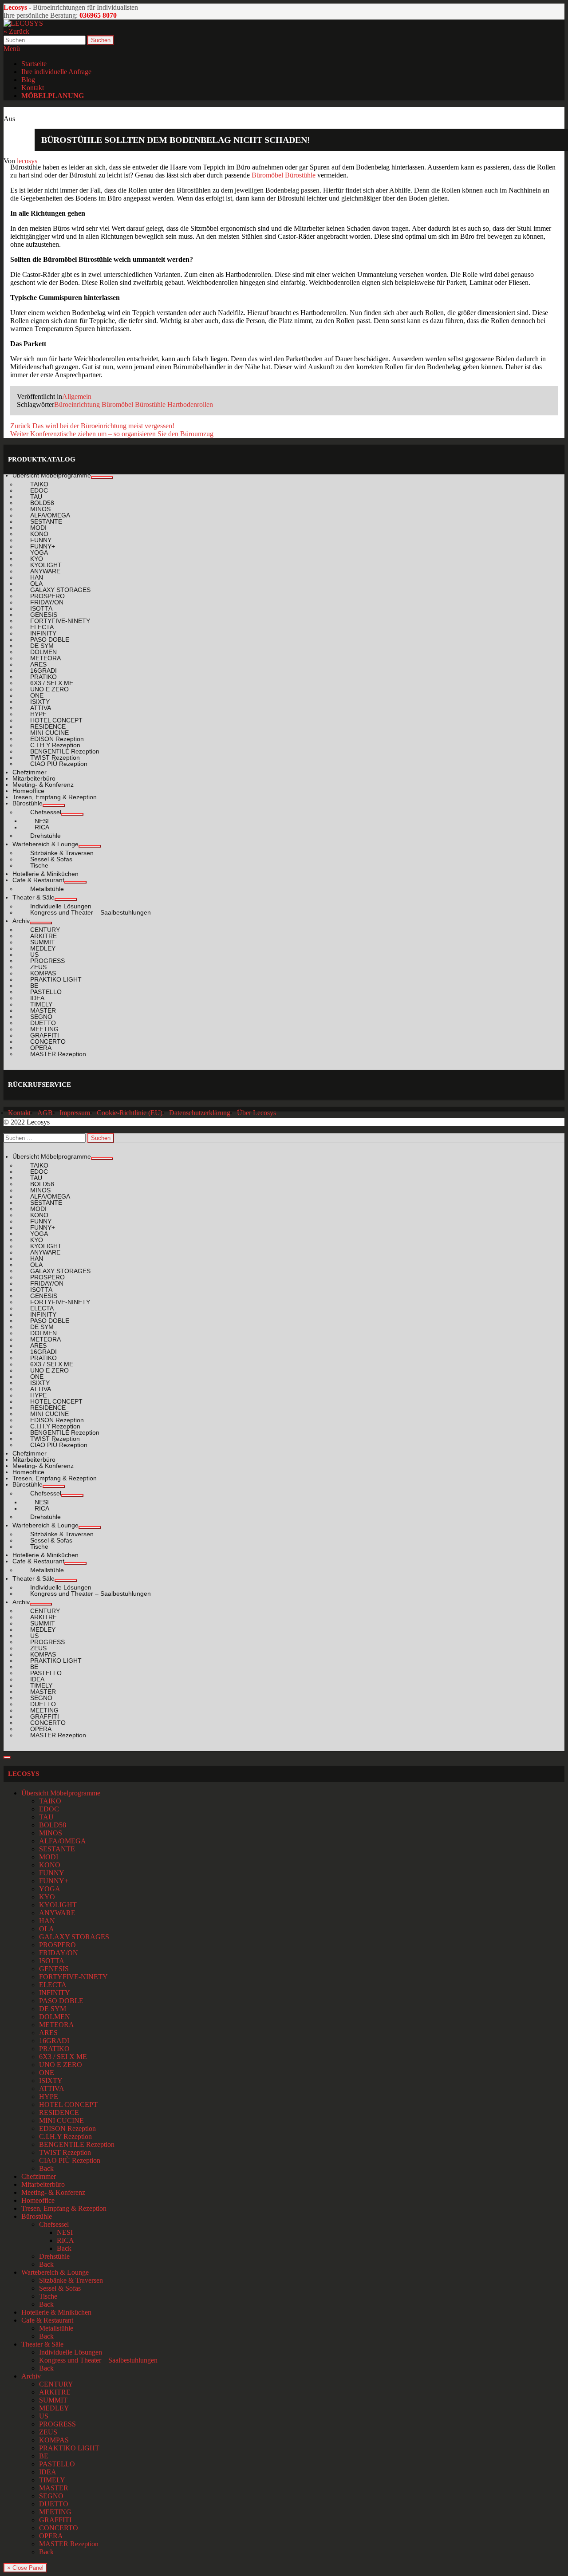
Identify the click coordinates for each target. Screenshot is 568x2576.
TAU (46, 1817)
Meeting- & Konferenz (53, 2192)
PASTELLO (57, 2464)
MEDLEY (54, 2408)
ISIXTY (51, 2081)
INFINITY (55, 1993)
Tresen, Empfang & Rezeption (64, 2208)
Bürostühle (37, 2216)
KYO (47, 1897)
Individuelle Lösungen (71, 2352)
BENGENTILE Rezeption (77, 2144)
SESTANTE (57, 1849)
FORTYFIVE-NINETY (73, 1977)
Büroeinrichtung (77, 404)
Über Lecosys (256, 1113)
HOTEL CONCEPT (68, 2105)
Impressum (75, 1113)
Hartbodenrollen (190, 404)
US (44, 2416)
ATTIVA (52, 2089)
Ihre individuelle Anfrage (56, 72)
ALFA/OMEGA (63, 1841)
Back (46, 2168)
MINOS (51, 1833)
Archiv (31, 2376)
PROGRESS (57, 2424)
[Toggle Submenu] (102, 477)
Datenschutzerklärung (200, 1113)
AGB (45, 1113)
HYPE (49, 2097)
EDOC (49, 1809)
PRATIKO (54, 2049)
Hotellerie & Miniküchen (56, 2312)
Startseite (34, 64)
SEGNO (51, 2496)
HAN (47, 1921)
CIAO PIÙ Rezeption (70, 2160)
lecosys (27, 161)
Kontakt (33, 88)
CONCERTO (59, 2528)
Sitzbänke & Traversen (71, 2280)
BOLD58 (53, 1825)
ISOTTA (52, 1961)
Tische (48, 2296)
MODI (49, 1857)
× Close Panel (25, 2568)
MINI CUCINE (61, 2120)
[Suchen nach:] (45, 40)
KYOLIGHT (58, 1905)
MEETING (55, 2512)
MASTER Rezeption (69, 2544)
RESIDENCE (59, 2112)
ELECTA (53, 1985)
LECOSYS (24, 1774)
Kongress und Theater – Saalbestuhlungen (98, 2360)
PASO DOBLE (61, 2001)
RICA (65, 2240)
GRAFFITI (55, 2520)
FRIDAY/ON (59, 1953)
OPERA (51, 2536)
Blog (28, 80)
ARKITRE (55, 2392)
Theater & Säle (42, 2344)
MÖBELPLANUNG (53, 96)
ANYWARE (57, 1913)
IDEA (48, 2472)
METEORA (57, 2025)
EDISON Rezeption (67, 2128)
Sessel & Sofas (60, 2288)
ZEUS (48, 2432)
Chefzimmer (39, 2176)
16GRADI (54, 2041)
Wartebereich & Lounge (55, 2272)
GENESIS (54, 1969)
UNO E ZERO (61, 2065)
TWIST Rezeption (65, 2152)
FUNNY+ (54, 1881)
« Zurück (16, 31)
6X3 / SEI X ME (63, 2057)
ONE (47, 2073)
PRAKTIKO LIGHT (69, 2448)
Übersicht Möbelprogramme (61, 1793)
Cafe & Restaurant (47, 2320)
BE (44, 2456)
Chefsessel (54, 2224)
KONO (50, 1865)
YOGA (50, 1889)
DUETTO (54, 2504)
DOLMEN (55, 2017)
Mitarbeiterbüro (43, 2184)
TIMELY (52, 2480)
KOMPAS (54, 2440)
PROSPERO (57, 1945)
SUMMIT (53, 2400)
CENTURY (56, 2384)
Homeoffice (38, 2200)
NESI (65, 2232)
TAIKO (50, 1801)
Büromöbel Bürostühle (284, 175)
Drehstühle (54, 2256)
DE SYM (53, 2009)
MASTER (54, 2488)
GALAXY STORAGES (74, 1937)
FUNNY (52, 1873)
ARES (48, 2033)
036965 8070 (98, 15)
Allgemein (77, 396)
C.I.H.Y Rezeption (65, 2136)
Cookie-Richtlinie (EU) (130, 1113)
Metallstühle (56, 2328)
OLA (47, 1929)
